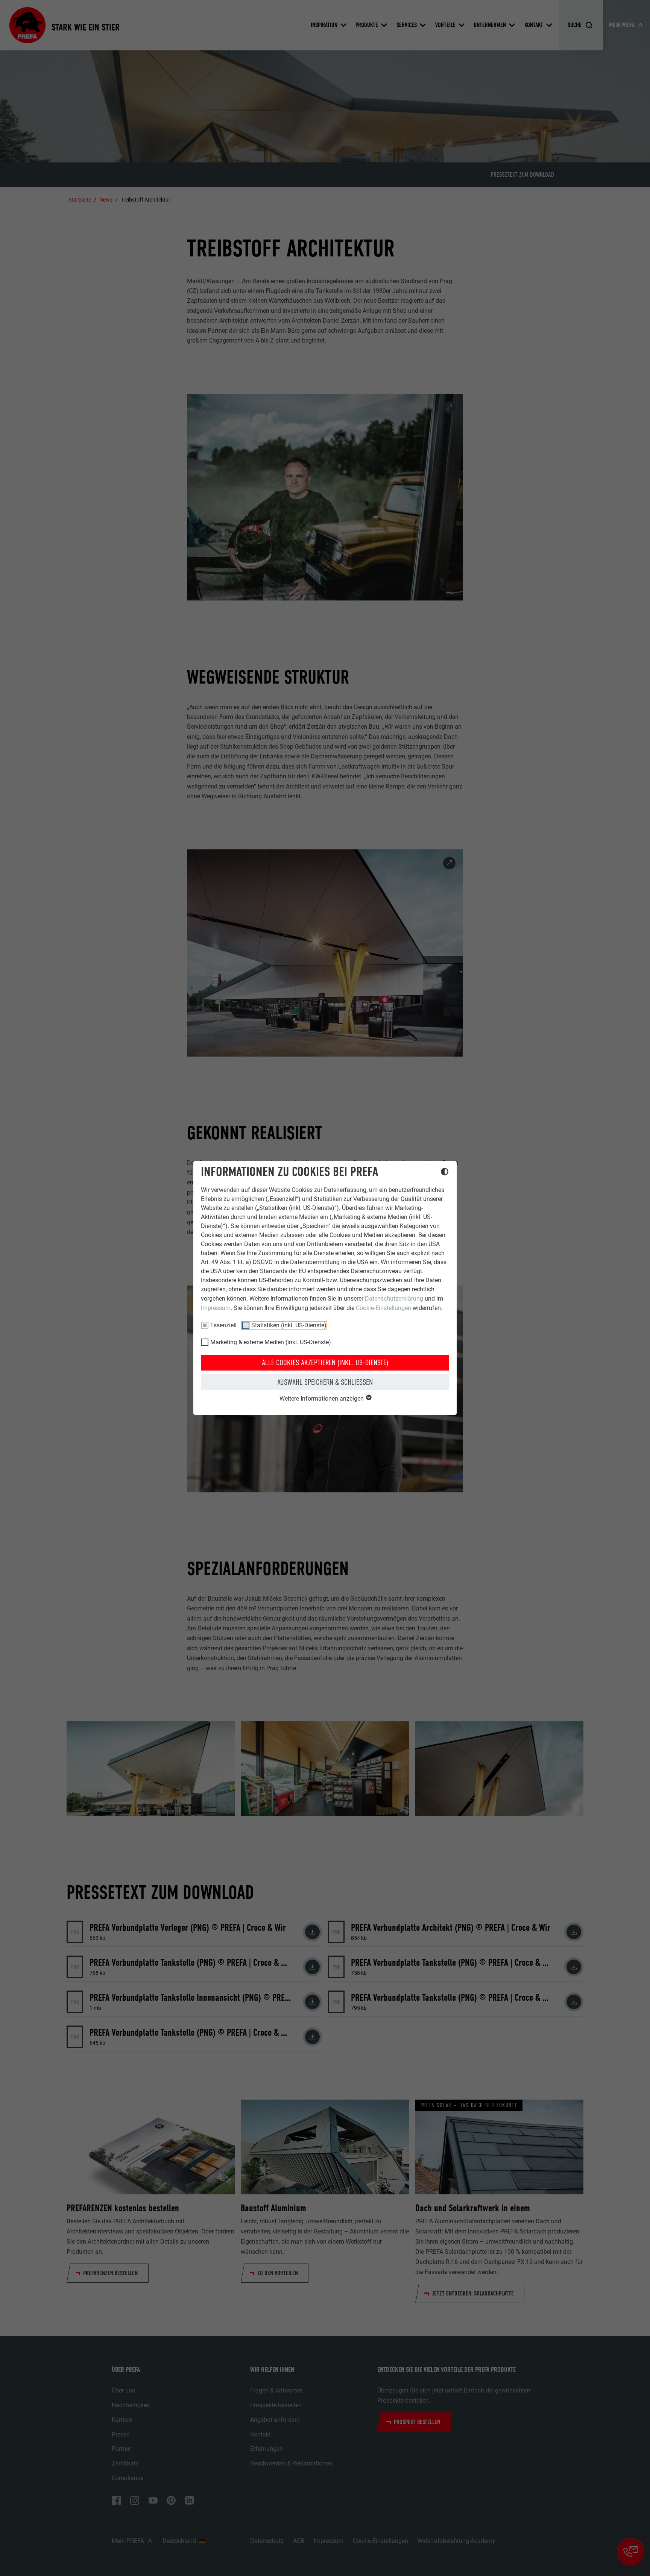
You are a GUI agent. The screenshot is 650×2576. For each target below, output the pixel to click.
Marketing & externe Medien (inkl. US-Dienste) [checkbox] (271, 1342)
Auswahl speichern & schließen (325, 1382)
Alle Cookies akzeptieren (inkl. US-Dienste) (325, 1363)
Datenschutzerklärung (394, 1299)
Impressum (216, 1308)
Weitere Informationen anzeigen (322, 1399)
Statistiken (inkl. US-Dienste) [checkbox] (289, 1325)
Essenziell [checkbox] (223, 1325)
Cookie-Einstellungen (383, 1308)
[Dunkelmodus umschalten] (445, 1173)
